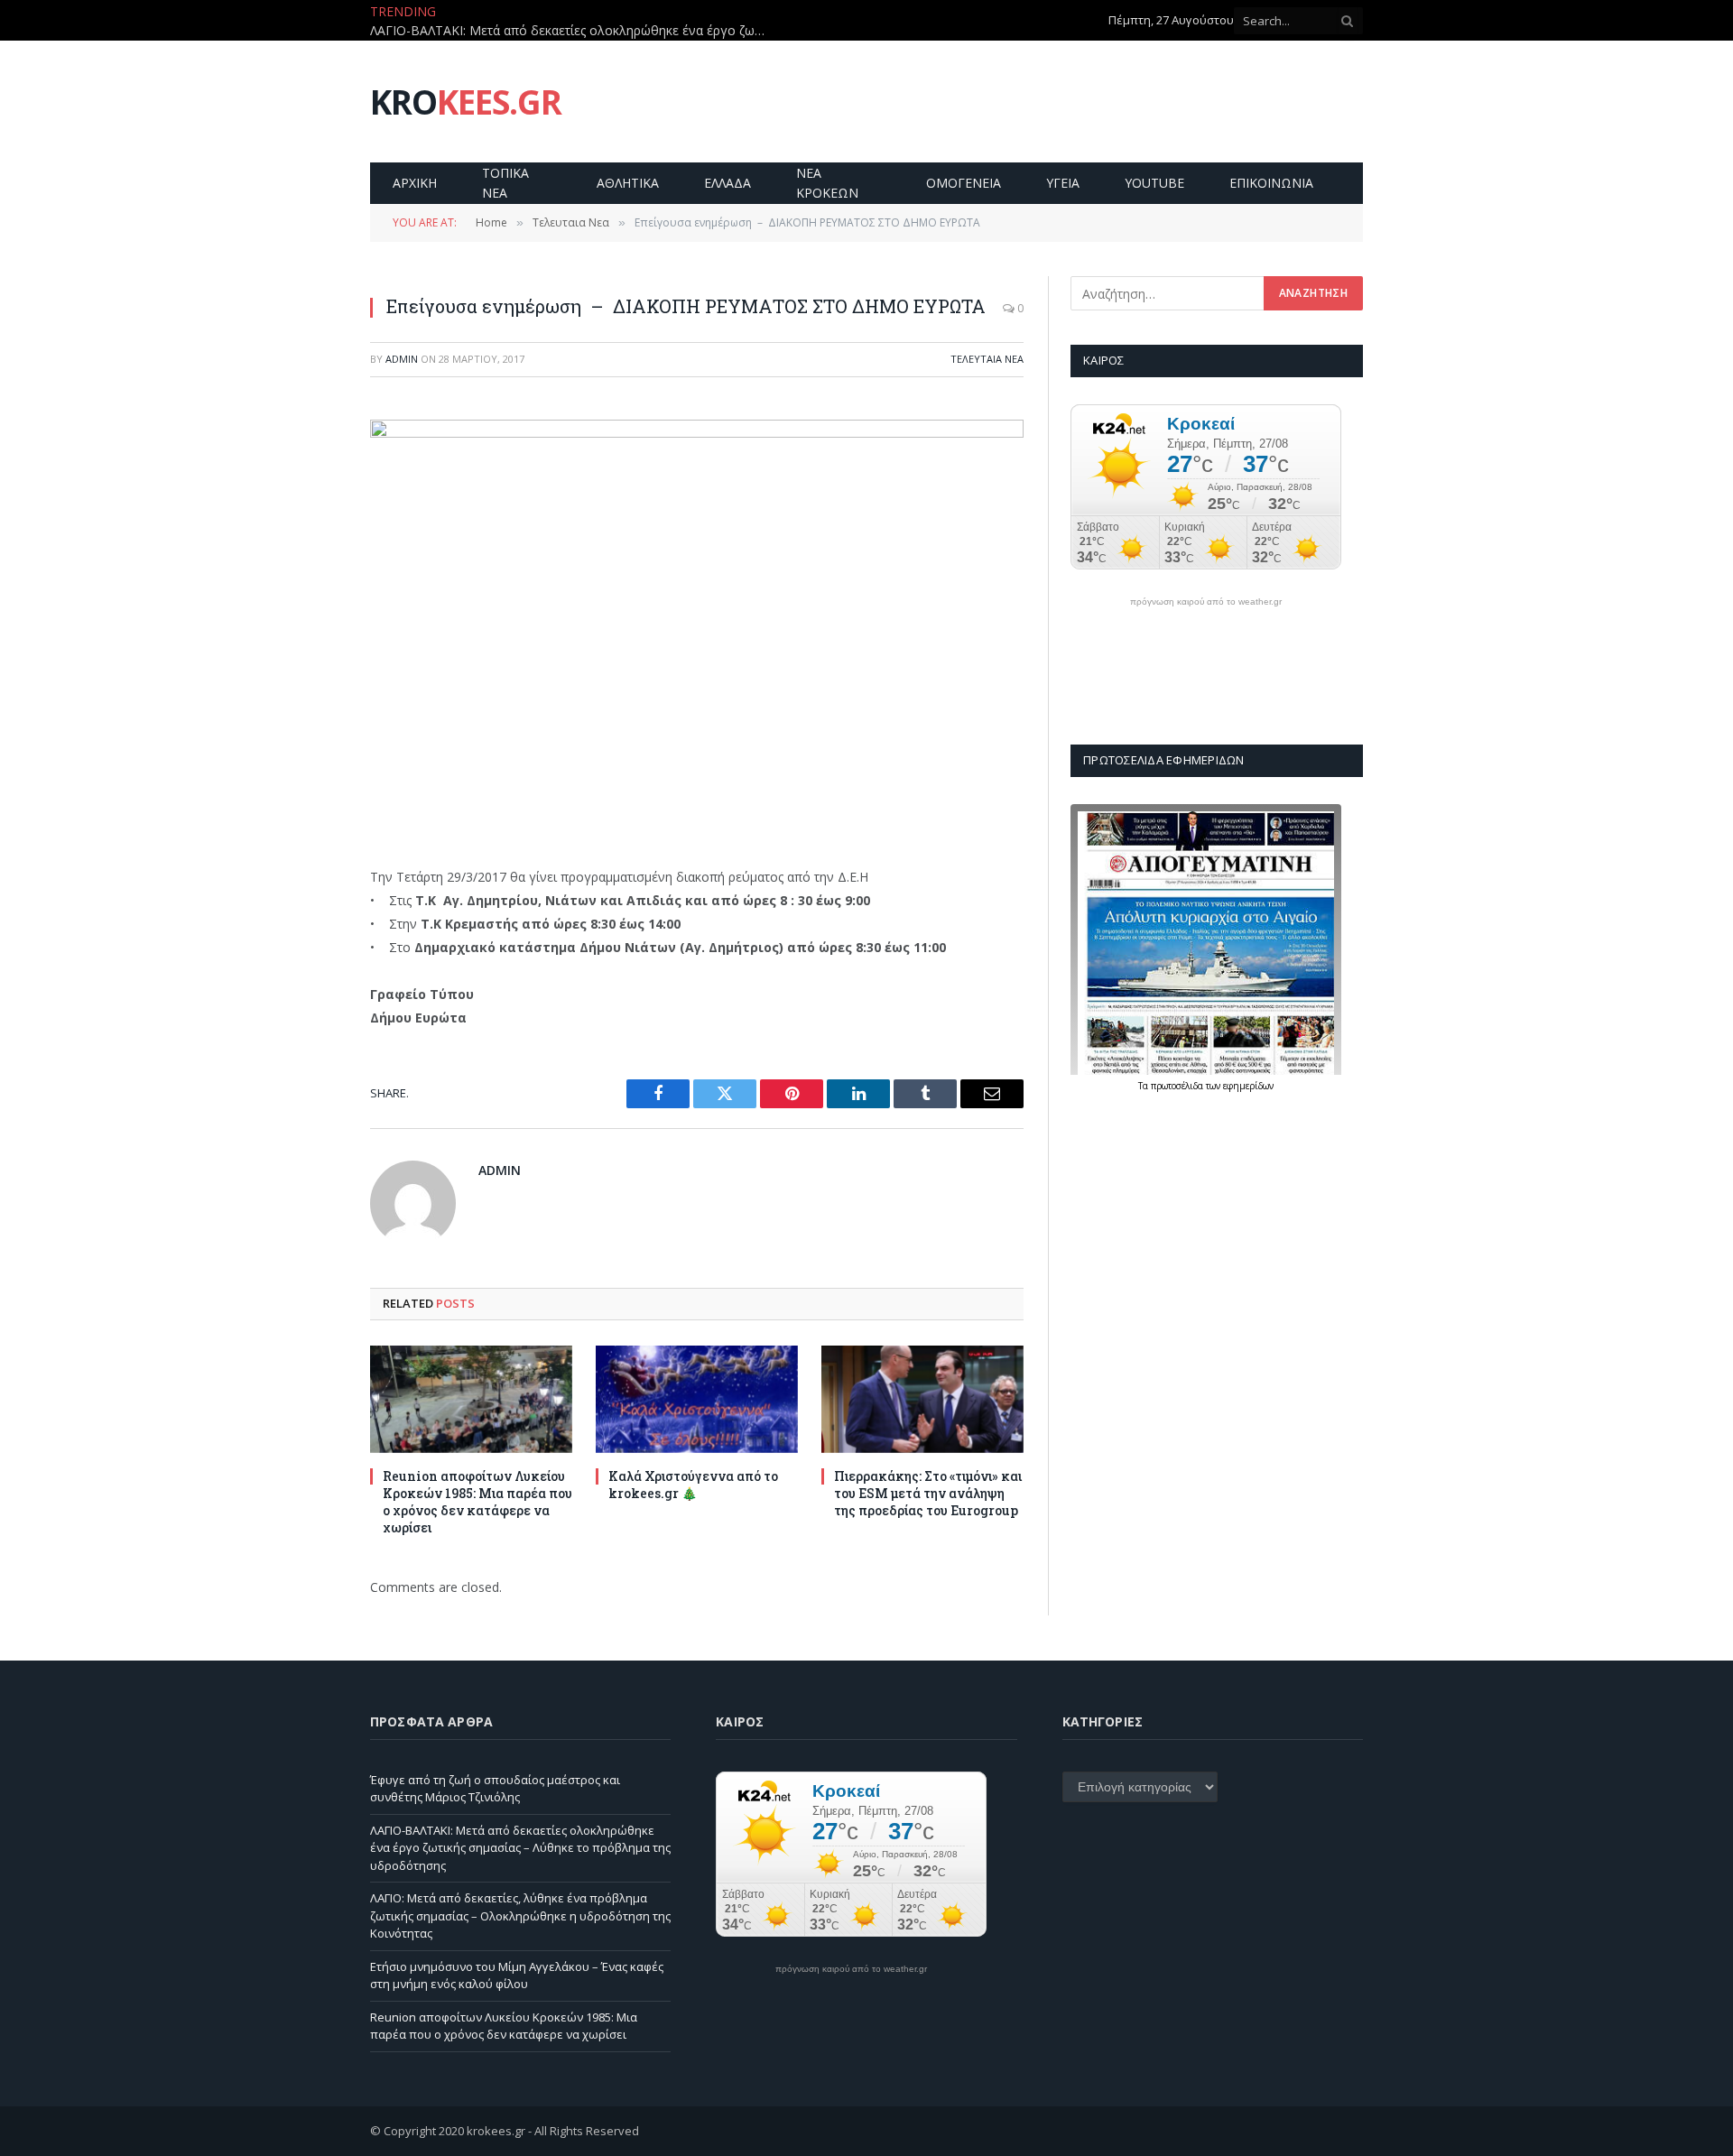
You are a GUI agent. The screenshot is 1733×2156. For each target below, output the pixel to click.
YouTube (1154, 183)
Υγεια (1063, 183)
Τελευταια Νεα (987, 359)
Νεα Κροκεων (827, 183)
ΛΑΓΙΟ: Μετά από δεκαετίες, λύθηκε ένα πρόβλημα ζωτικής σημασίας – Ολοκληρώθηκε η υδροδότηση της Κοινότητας (520, 1915)
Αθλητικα (628, 183)
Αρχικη (415, 183)
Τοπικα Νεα (505, 183)
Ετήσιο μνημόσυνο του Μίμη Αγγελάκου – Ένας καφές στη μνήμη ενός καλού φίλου (517, 1976)
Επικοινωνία (1271, 183)
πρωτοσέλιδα (1178, 1086)
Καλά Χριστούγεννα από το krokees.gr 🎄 (693, 1485)
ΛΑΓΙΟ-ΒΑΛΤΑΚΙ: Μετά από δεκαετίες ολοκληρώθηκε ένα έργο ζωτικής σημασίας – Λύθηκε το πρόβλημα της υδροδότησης (573, 31)
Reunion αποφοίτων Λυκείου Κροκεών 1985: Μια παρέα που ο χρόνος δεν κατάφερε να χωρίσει (477, 1502)
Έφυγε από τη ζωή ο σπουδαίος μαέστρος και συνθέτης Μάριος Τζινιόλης (495, 1789)
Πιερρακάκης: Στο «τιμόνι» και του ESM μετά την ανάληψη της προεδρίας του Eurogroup (928, 1493)
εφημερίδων (1248, 1086)
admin (402, 359)
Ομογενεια (964, 183)
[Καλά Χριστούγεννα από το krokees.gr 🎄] (697, 1399)
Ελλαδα (727, 183)
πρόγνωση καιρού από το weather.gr (1206, 602)
